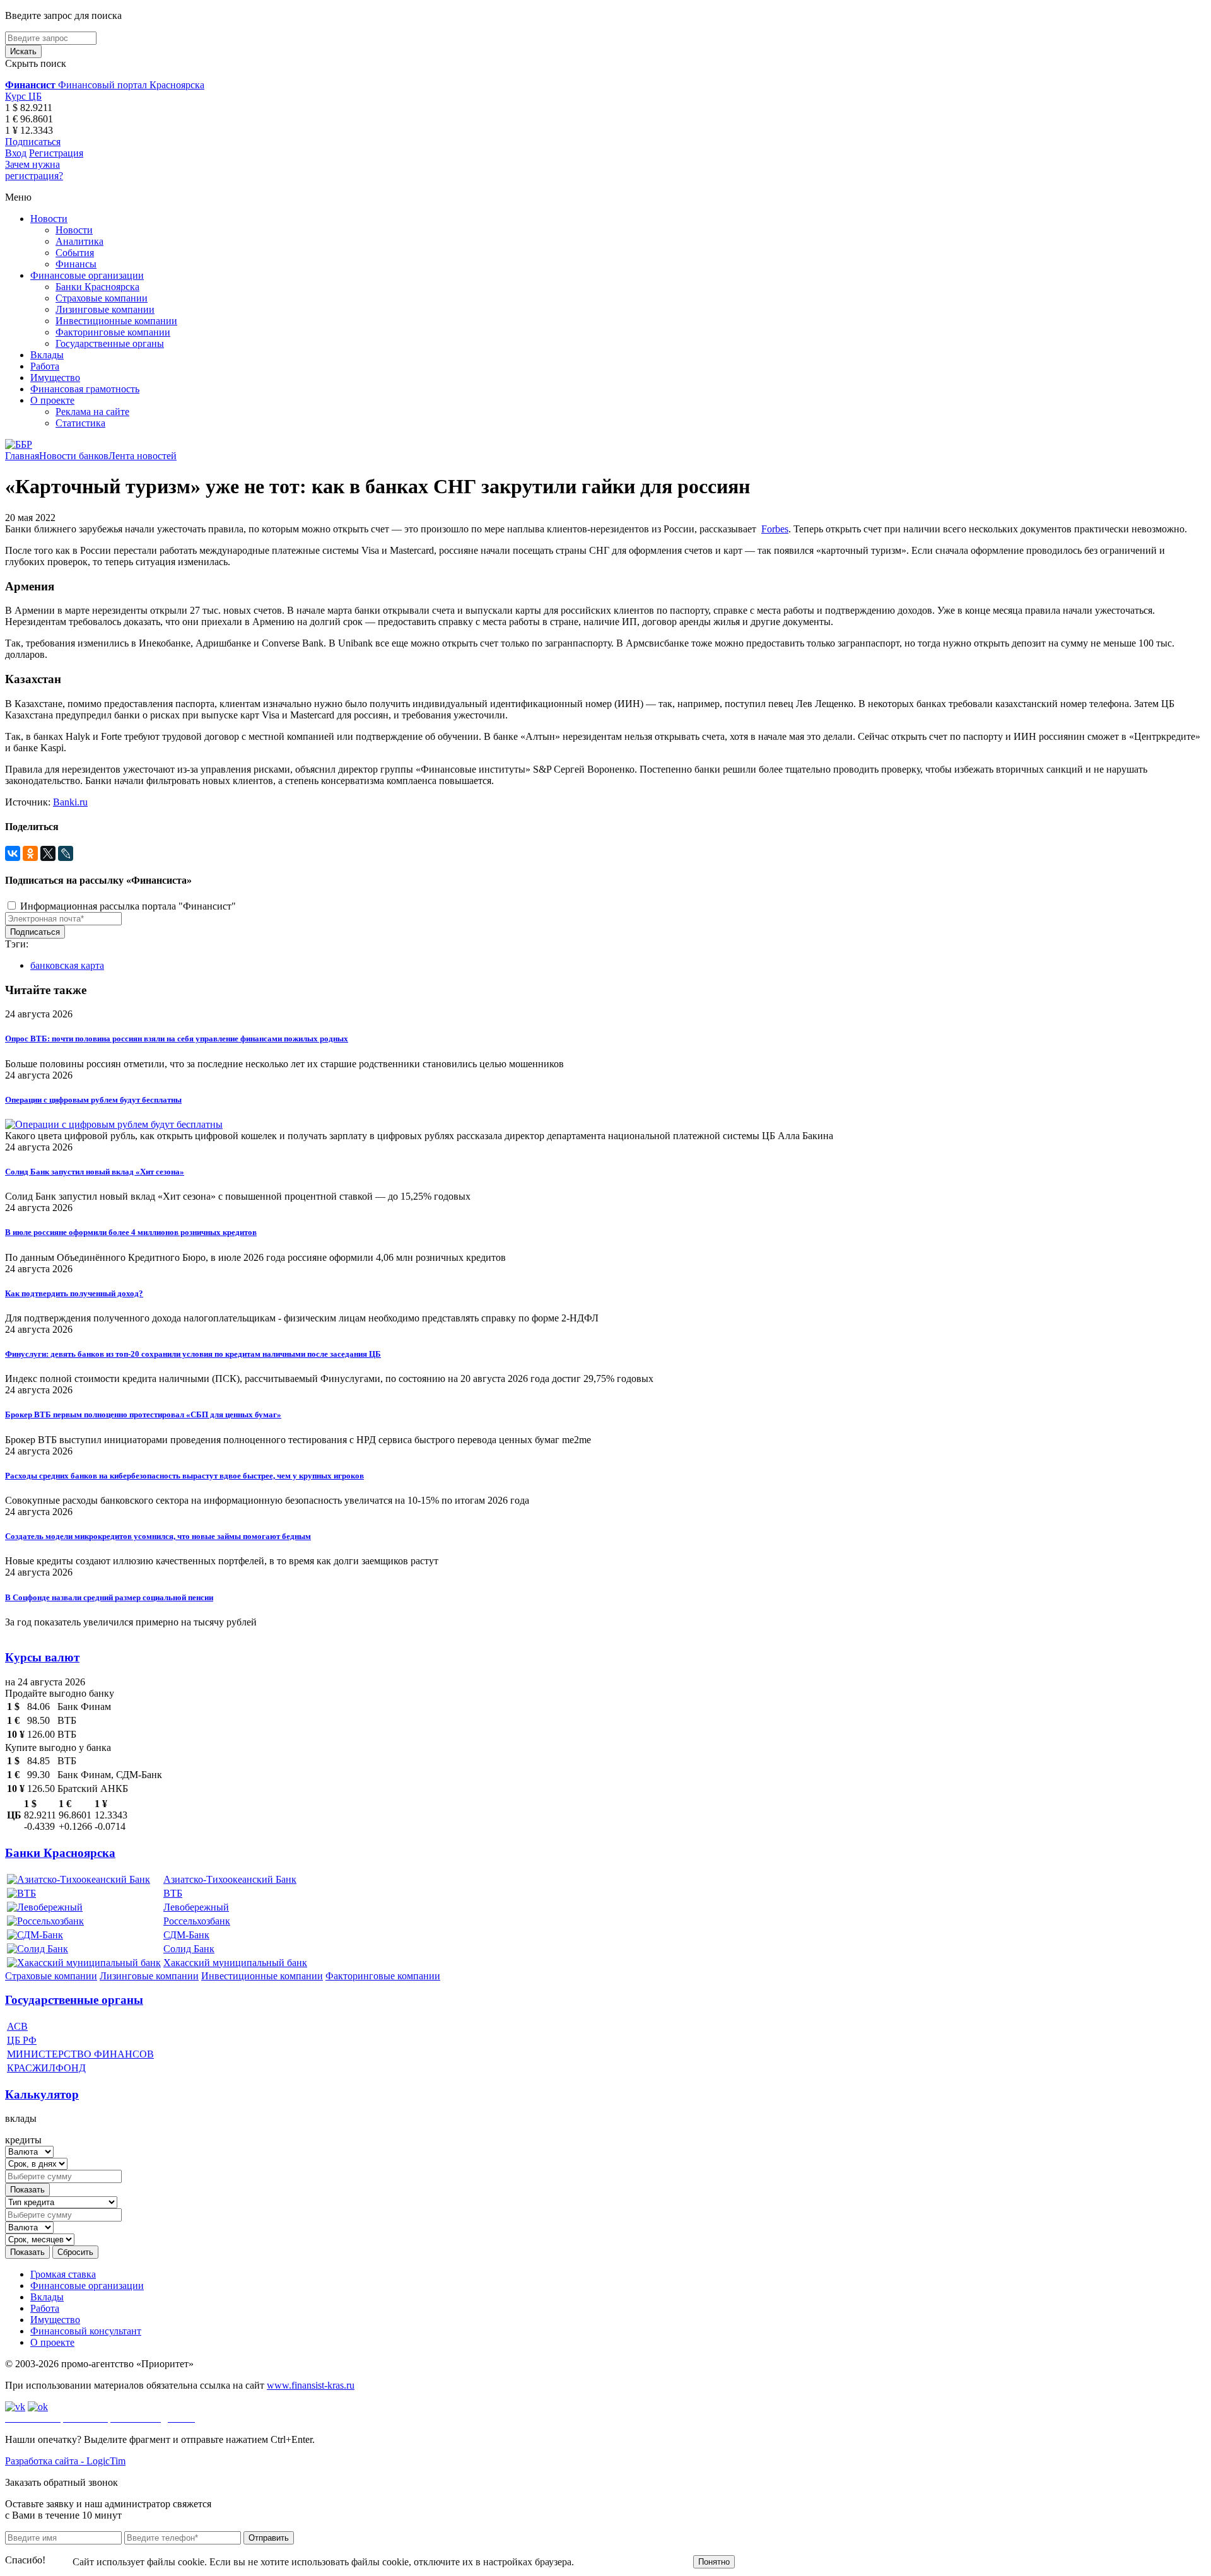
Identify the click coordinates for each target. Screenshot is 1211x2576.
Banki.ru (70, 802)
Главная (22, 456)
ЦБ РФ (22, 2040)
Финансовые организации (87, 275)
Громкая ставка (63, 2274)
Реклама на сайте (92, 412)
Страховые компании (102, 298)
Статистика (80, 423)
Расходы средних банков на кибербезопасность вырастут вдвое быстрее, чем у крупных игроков (184, 1476)
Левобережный (196, 1907)
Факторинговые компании (113, 332)
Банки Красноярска (97, 287)
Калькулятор (42, 2094)
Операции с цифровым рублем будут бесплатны (93, 1100)
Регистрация (56, 153)
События (75, 253)
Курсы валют (42, 1657)
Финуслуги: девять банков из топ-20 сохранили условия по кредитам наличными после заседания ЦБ (193, 1354)
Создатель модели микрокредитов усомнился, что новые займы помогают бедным (158, 1536)
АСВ (17, 2026)
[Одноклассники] (30, 853)
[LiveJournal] (66, 853)
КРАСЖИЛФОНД (46, 2068)
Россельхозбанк (197, 1921)
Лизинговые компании (105, 309)
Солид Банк (189, 1949)
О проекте (52, 400)
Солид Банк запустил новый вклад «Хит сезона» (95, 1172)
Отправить (269, 2538)
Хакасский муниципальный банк (235, 1963)
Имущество (55, 378)
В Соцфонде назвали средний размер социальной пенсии (109, 1597)
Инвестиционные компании (116, 321)
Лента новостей (143, 456)
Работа (45, 366)
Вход (16, 153)
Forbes (775, 529)
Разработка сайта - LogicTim (65, 2461)
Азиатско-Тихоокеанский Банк (230, 1879)
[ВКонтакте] (13, 853)
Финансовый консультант (86, 2331)
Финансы (76, 264)
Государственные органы (110, 343)
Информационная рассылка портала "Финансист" (127, 906)
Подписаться (33, 142)
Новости (49, 219)
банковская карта (67, 965)
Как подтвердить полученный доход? (74, 1293)
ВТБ (173, 1893)
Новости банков (74, 456)
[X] (48, 853)
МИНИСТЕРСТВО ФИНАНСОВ (80, 2054)
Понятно (714, 2562)
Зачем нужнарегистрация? (34, 170)
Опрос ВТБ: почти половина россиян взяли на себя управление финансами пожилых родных (177, 1039)
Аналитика (79, 241)
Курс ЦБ (23, 96)
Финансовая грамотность (85, 389)
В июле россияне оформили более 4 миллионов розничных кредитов (131, 1232)
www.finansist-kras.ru (311, 2385)
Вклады (47, 355)
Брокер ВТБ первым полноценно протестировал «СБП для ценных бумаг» (143, 1414)
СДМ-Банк (186, 1935)
